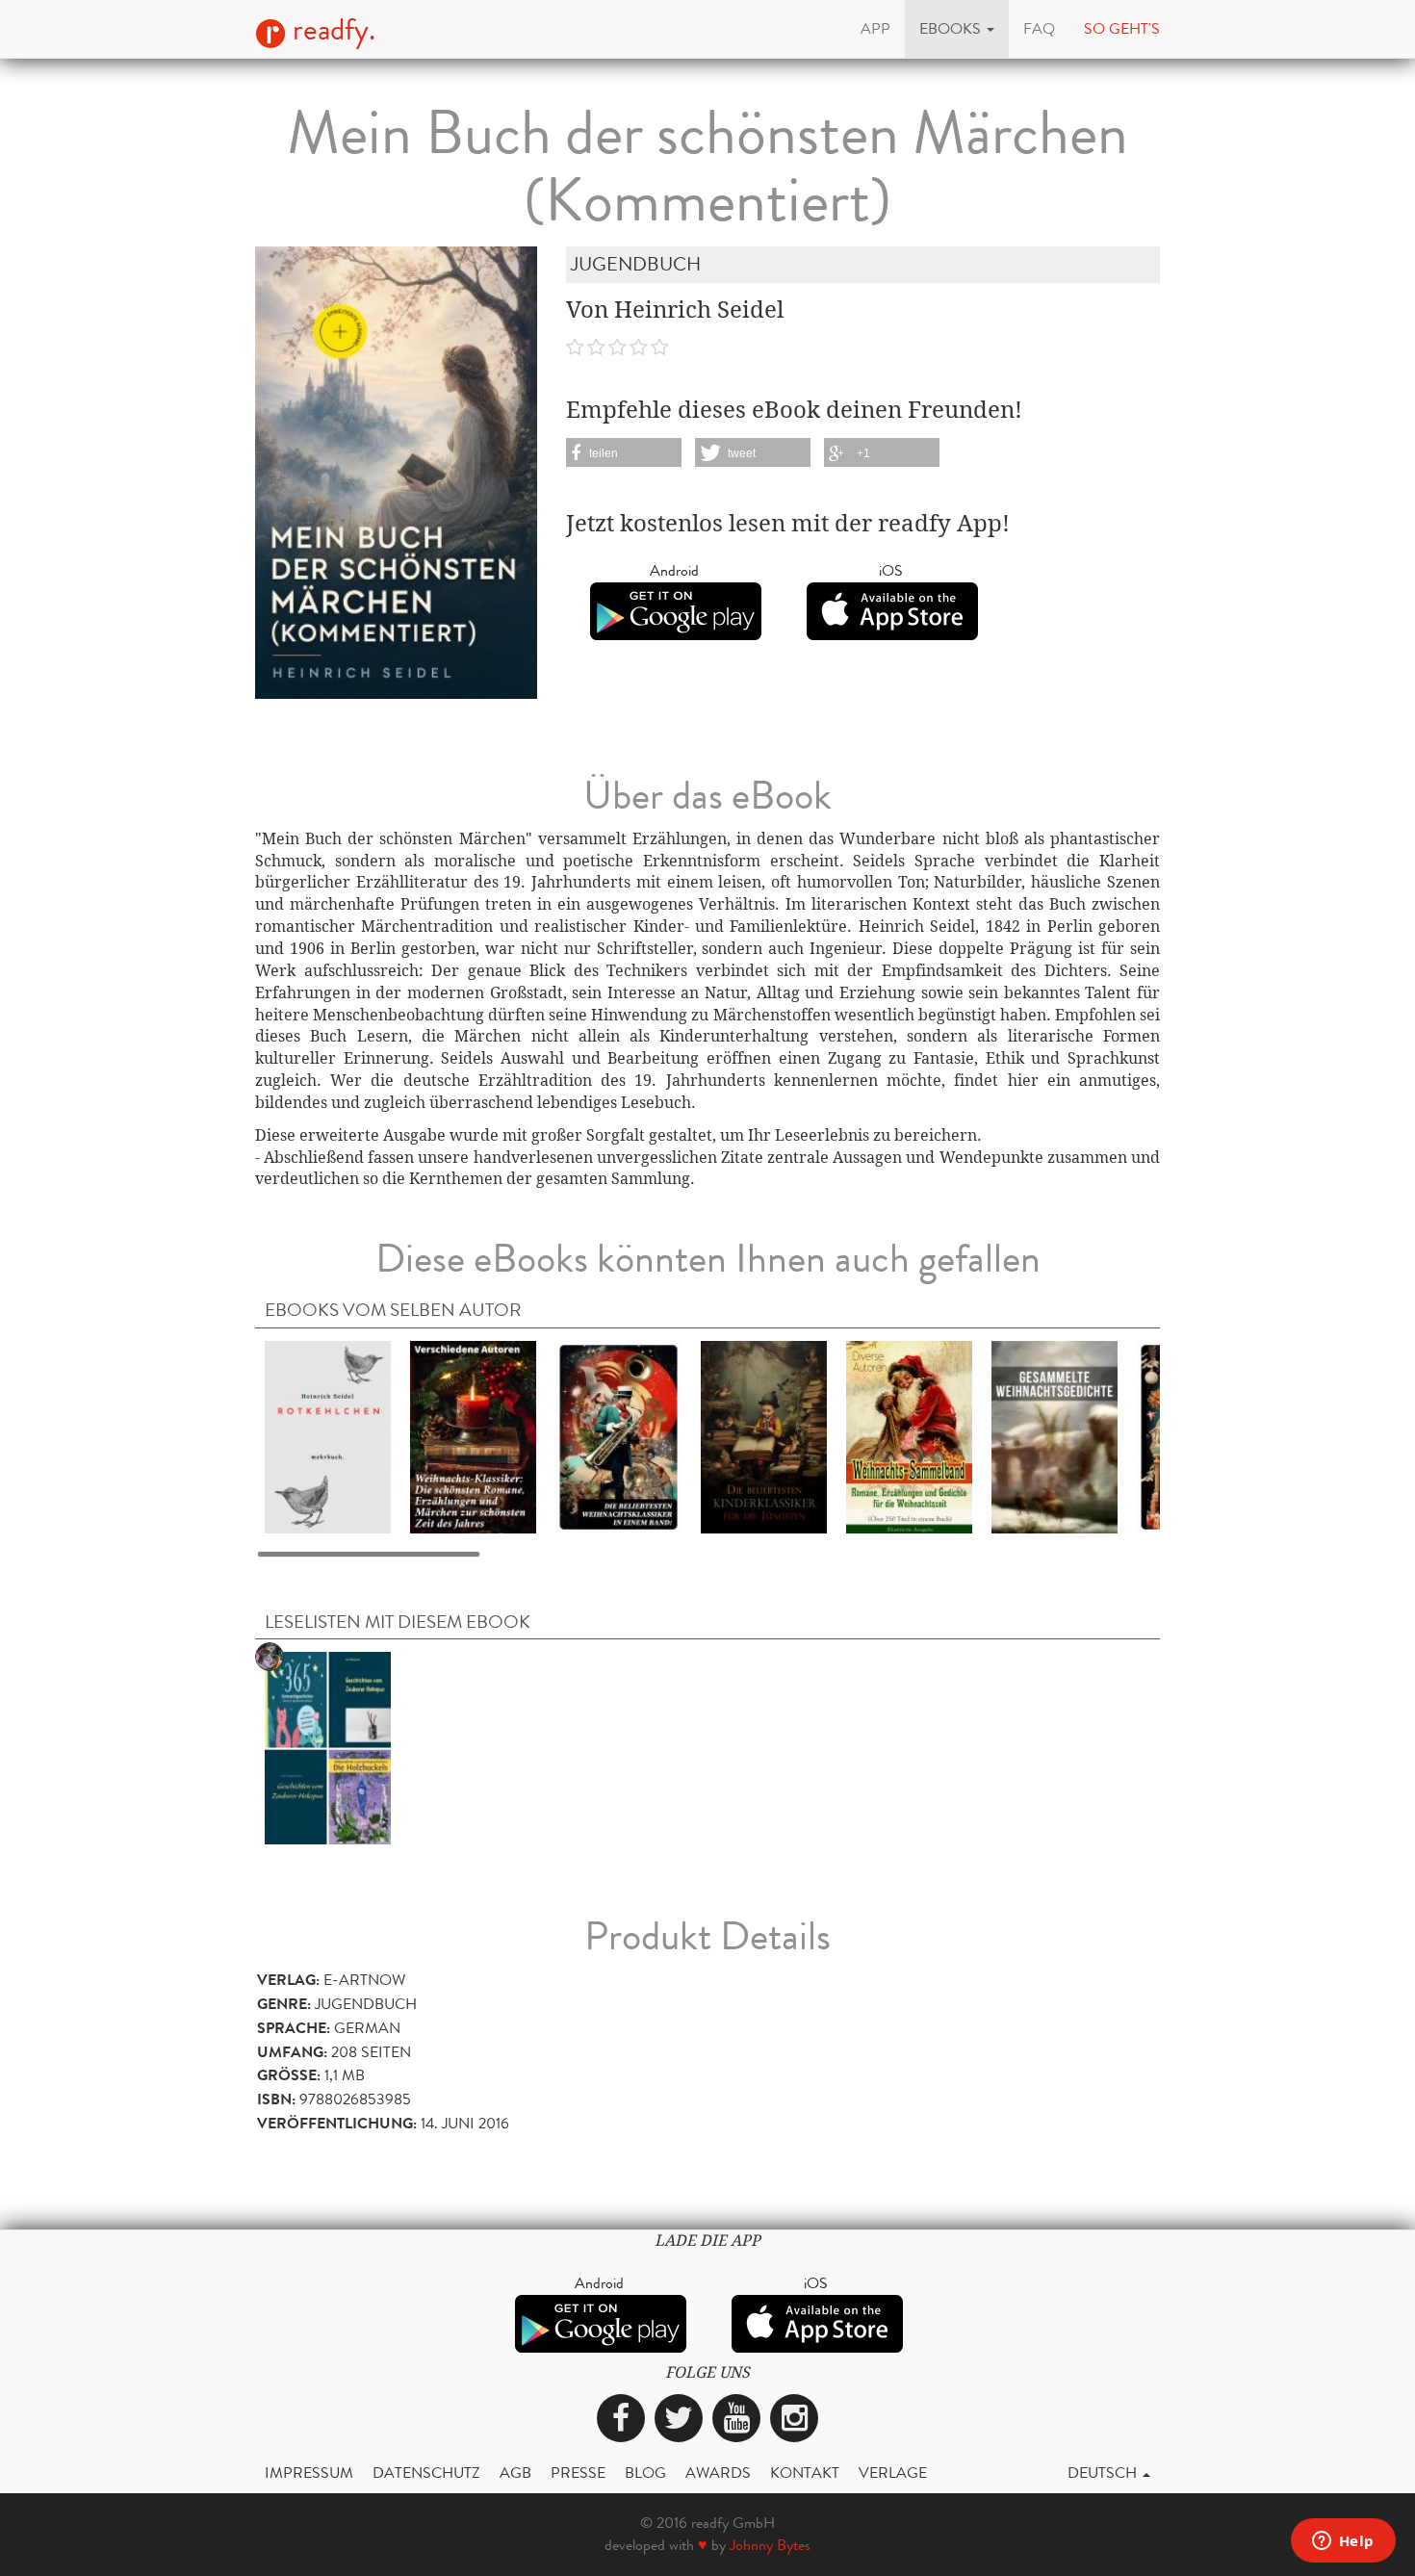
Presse (578, 2473)
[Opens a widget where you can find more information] (1343, 2542)
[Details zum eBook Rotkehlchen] (328, 1436)
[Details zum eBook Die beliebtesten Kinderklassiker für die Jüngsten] (764, 1436)
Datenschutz (426, 2473)
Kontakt (805, 2473)
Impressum (309, 2473)
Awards (718, 2473)
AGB (515, 2473)
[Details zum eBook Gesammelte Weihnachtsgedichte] (1055, 1436)
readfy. (331, 30)
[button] (957, 29)
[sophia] (328, 1747)
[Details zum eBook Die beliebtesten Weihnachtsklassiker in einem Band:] (618, 1436)
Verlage (893, 2473)
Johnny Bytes (770, 2545)
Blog (645, 2473)
